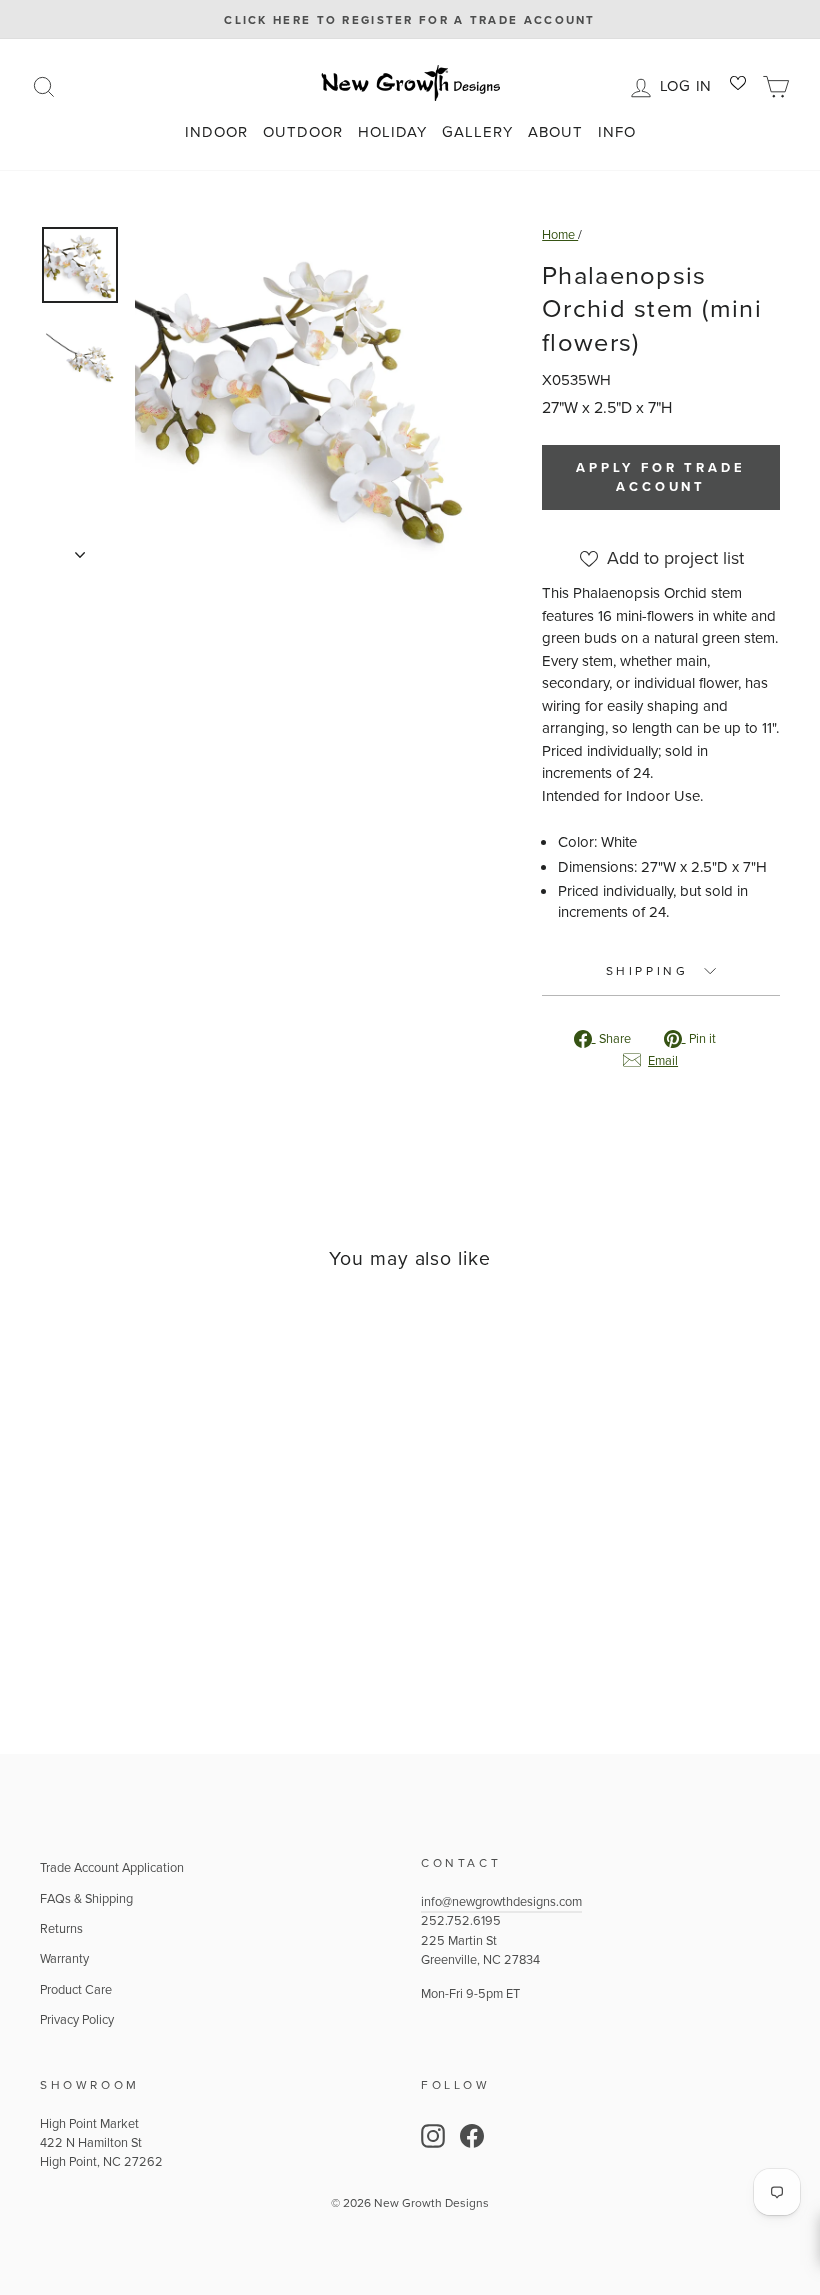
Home (560, 234)
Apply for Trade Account (661, 476)
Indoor (216, 132)
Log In (684, 84)
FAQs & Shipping (86, 1898)
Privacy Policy (77, 2019)
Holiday (392, 132)
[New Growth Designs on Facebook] (472, 2136)
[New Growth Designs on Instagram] (433, 2136)
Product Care (76, 1989)
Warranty (64, 1958)
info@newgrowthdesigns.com (501, 1901)
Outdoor (303, 132)
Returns (61, 1928)
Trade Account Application (112, 1867)
